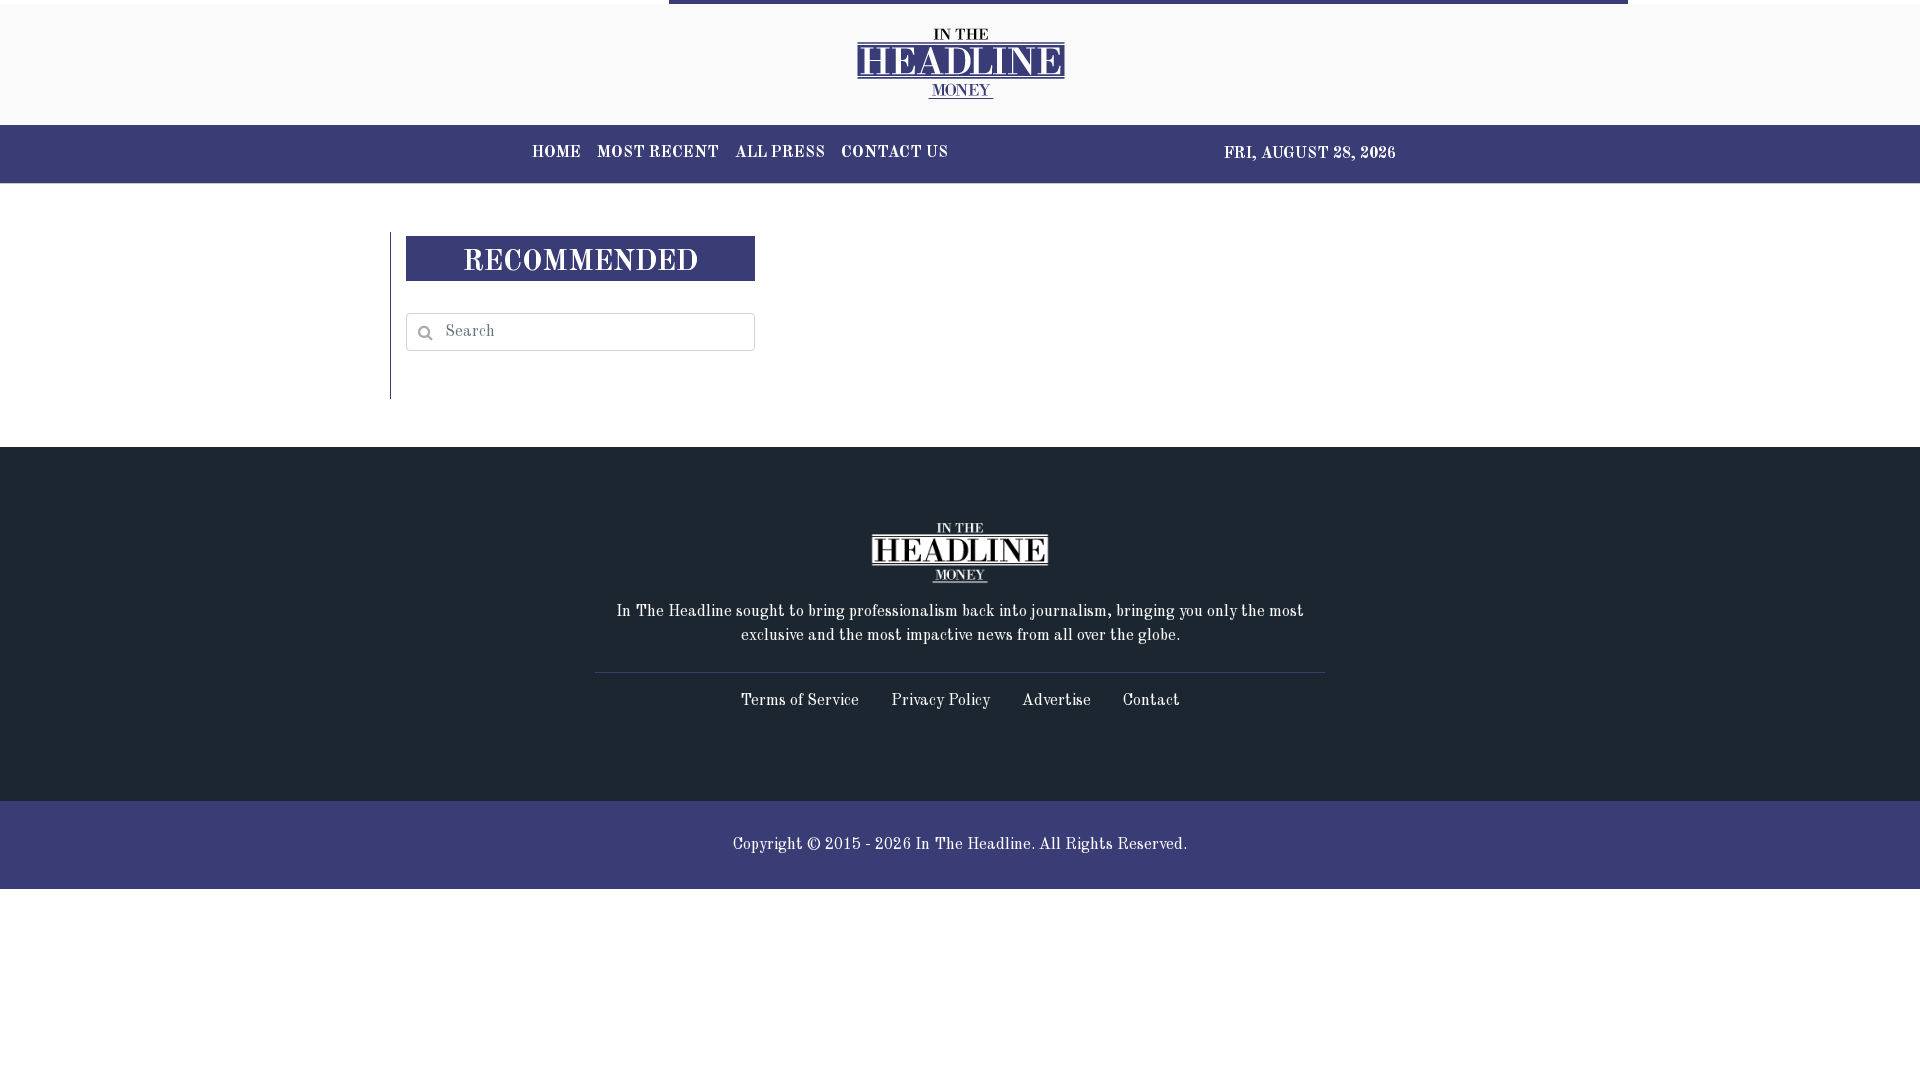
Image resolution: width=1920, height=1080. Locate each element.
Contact (1151, 701)
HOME (556, 153)
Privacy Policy (940, 701)
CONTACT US (894, 153)
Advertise (1056, 701)
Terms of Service (799, 701)
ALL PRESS (780, 153)
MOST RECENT (658, 153)
